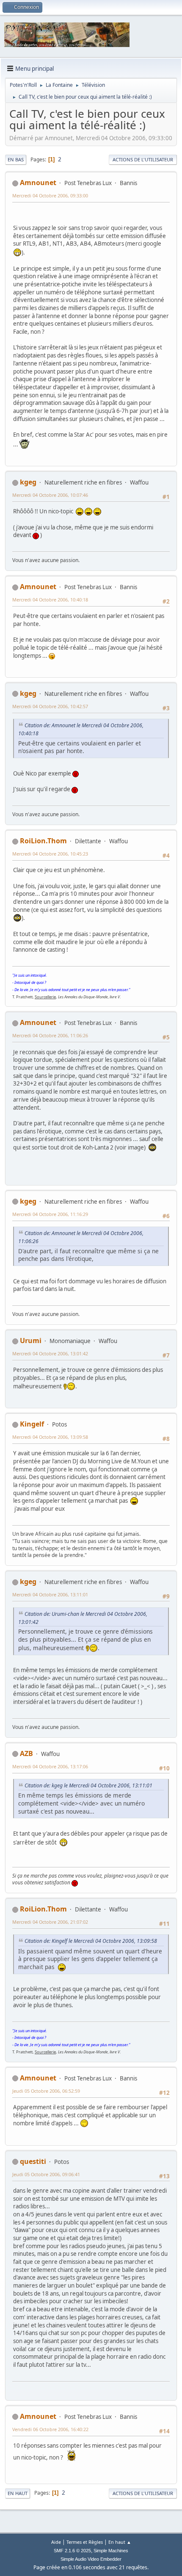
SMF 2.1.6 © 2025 (72, 2551)
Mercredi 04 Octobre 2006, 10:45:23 (50, 854)
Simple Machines (111, 2551)
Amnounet (38, 183)
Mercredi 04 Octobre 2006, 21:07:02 (50, 1922)
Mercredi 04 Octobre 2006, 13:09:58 (50, 1437)
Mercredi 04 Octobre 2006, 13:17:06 (50, 1766)
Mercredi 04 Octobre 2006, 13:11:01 (50, 1594)
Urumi (31, 1341)
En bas (16, 159)
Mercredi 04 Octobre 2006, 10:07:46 (50, 495)
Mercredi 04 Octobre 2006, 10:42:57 (50, 706)
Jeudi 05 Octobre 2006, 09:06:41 (46, 2174)
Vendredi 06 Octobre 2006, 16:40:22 (50, 2429)
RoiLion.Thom (43, 841)
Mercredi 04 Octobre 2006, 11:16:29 (50, 1214)
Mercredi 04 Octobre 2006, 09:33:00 (50, 195)
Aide (56, 2542)
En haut (18, 2493)
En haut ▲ (120, 2542)
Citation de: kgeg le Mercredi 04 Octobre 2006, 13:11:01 (88, 1785)
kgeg (28, 482)
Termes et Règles (85, 2542)
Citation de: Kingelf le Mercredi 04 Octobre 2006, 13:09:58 (91, 1941)
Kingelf (32, 1424)
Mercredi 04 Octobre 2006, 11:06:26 (50, 1035)
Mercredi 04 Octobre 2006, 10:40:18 (50, 600)
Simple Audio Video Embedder (91, 2559)
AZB (26, 1753)
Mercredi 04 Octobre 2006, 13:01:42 (50, 1353)
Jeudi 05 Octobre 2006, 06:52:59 (46, 2091)
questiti (33, 2161)
